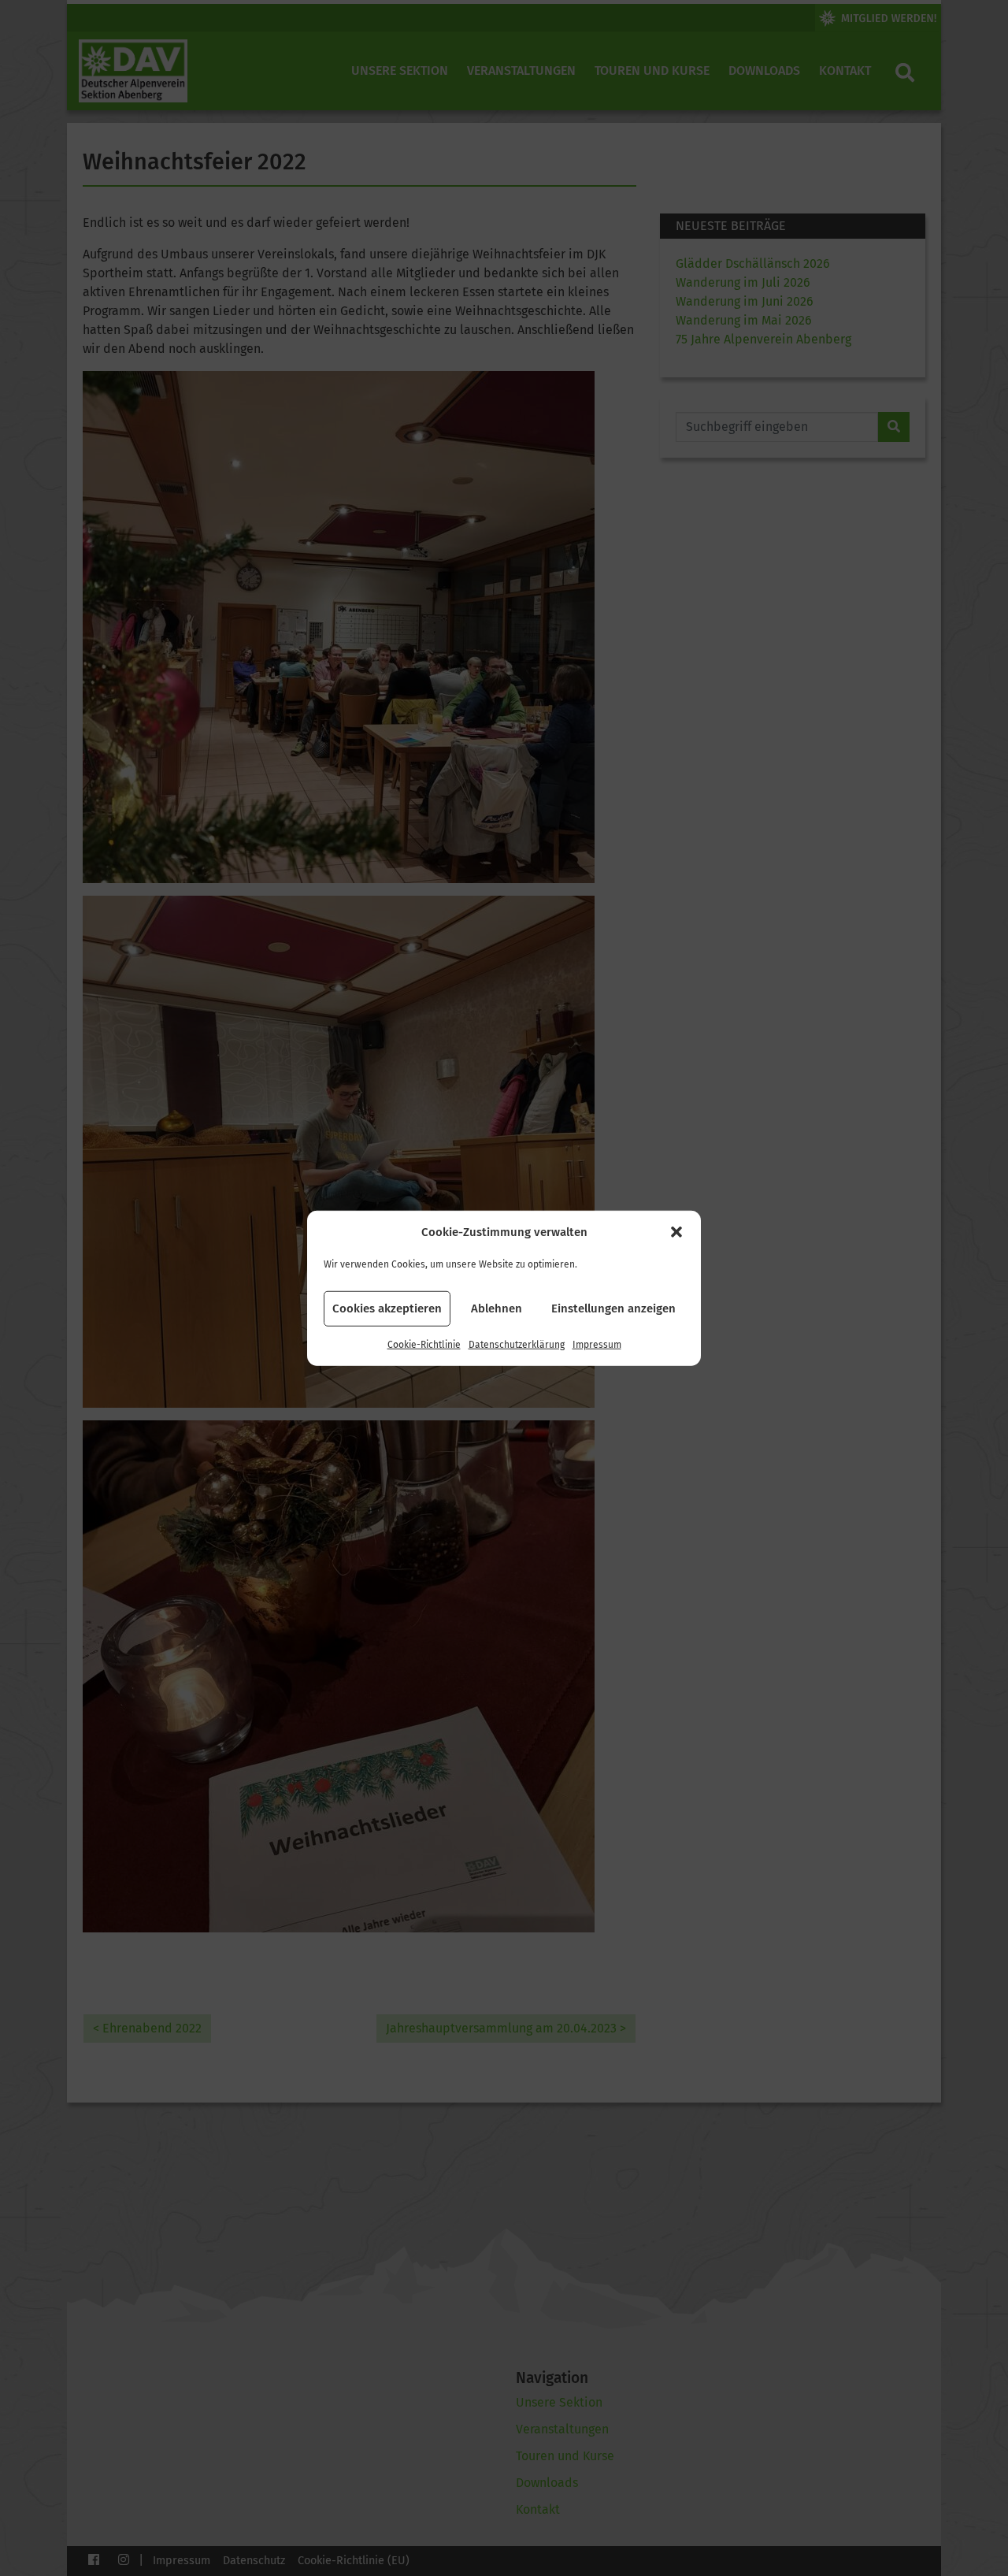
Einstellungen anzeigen (613, 1308)
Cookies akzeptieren (387, 1308)
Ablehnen (497, 1308)
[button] (676, 1232)
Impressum (597, 1344)
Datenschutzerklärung (517, 1344)
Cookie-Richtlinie (424, 1344)
